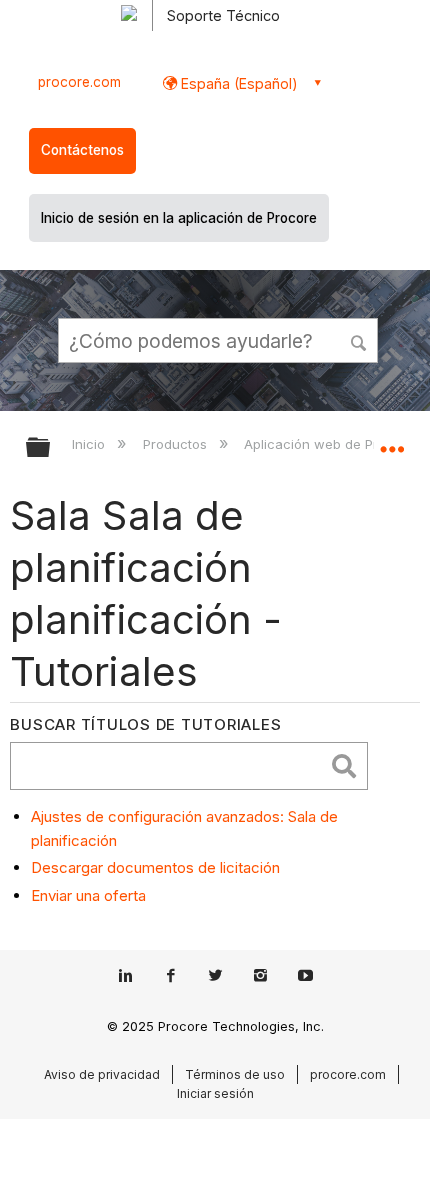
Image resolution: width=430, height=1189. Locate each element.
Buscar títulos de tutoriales (145, 724)
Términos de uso (235, 1074)
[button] (360, 340)
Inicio (90, 444)
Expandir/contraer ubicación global (392, 441)
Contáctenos (82, 150)
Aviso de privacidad (102, 1074)
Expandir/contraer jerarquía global (51, 448)
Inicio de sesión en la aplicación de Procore (179, 218)
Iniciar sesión (215, 1093)
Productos (176, 444)
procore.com (79, 82)
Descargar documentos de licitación (155, 867)
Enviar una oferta (88, 895)
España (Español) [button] (237, 83)
